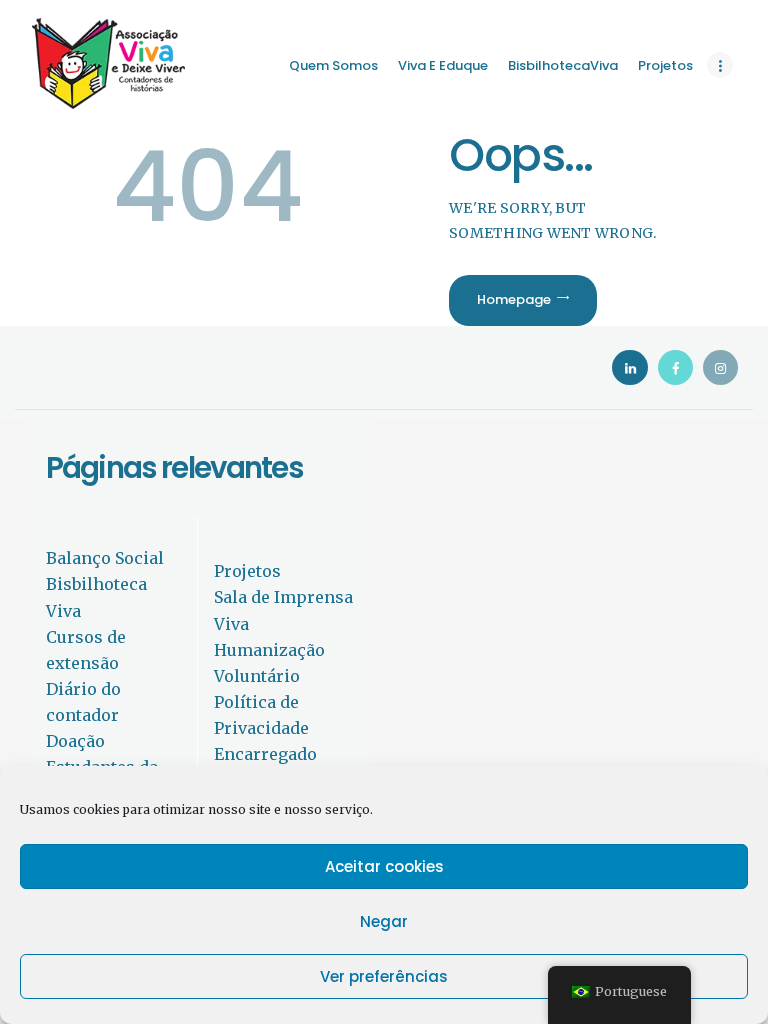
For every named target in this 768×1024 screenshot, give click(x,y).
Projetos (247, 571)
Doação (75, 741)
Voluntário (257, 676)
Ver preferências (384, 976)
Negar (384, 921)
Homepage (514, 299)
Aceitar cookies (384, 866)
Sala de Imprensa (283, 597)
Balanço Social (105, 558)
